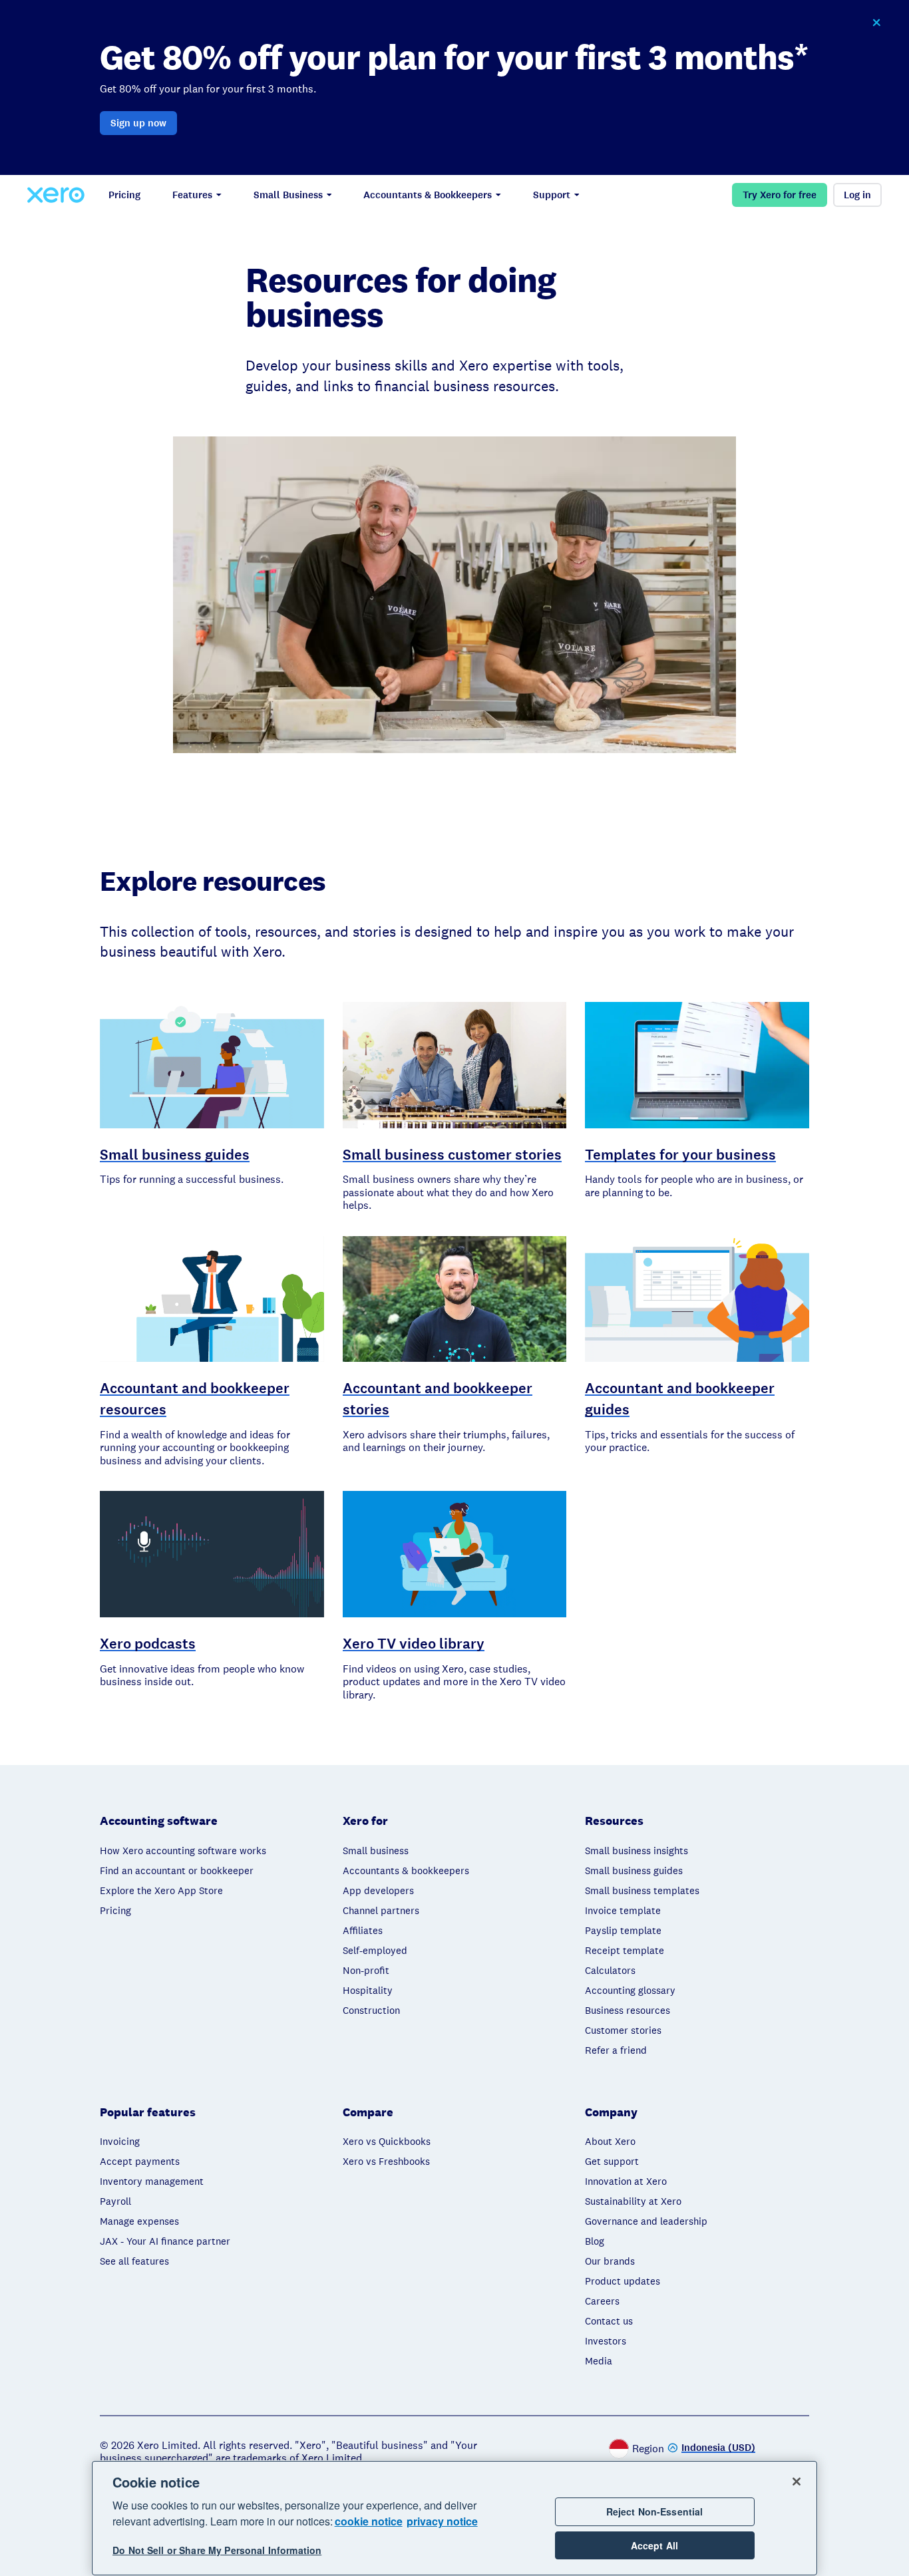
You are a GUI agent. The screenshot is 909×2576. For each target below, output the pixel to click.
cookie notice (369, 2521)
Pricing (124, 195)
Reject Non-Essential (655, 2511)
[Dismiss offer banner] (876, 23)
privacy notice (442, 2521)
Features (192, 195)
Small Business (288, 195)
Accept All (654, 2545)
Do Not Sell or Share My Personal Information (217, 2551)
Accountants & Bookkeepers (428, 195)
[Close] (797, 2482)
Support (552, 195)
